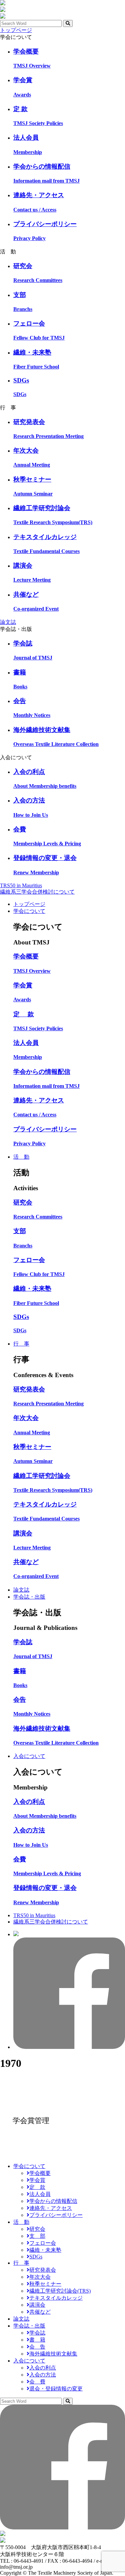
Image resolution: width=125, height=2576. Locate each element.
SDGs (36, 2257)
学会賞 (37, 2180)
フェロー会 (43, 2243)
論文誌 (8, 622)
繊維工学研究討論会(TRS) (60, 2291)
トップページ (16, 30)
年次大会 (40, 2277)
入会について (29, 1756)
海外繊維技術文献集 (53, 2354)
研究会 (37, 2229)
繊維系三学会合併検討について (37, 892)
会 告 (37, 2347)
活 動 (21, 1157)
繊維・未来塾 (45, 2250)
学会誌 (37, 2333)
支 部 (37, 2236)
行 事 (21, 1344)
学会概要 (40, 2173)
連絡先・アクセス (51, 2208)
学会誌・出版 (29, 1597)
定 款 (37, 2187)
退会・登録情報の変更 (56, 2389)
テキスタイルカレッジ (56, 2298)
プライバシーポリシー (56, 2215)
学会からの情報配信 (53, 2201)
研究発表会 (43, 2270)
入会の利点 (43, 2368)
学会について (29, 911)
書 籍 (37, 2340)
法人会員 (40, 2194)
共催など (40, 2312)
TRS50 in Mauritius (21, 885)
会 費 (37, 2382)
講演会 (37, 2305)
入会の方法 (43, 2375)
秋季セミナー (45, 2284)
